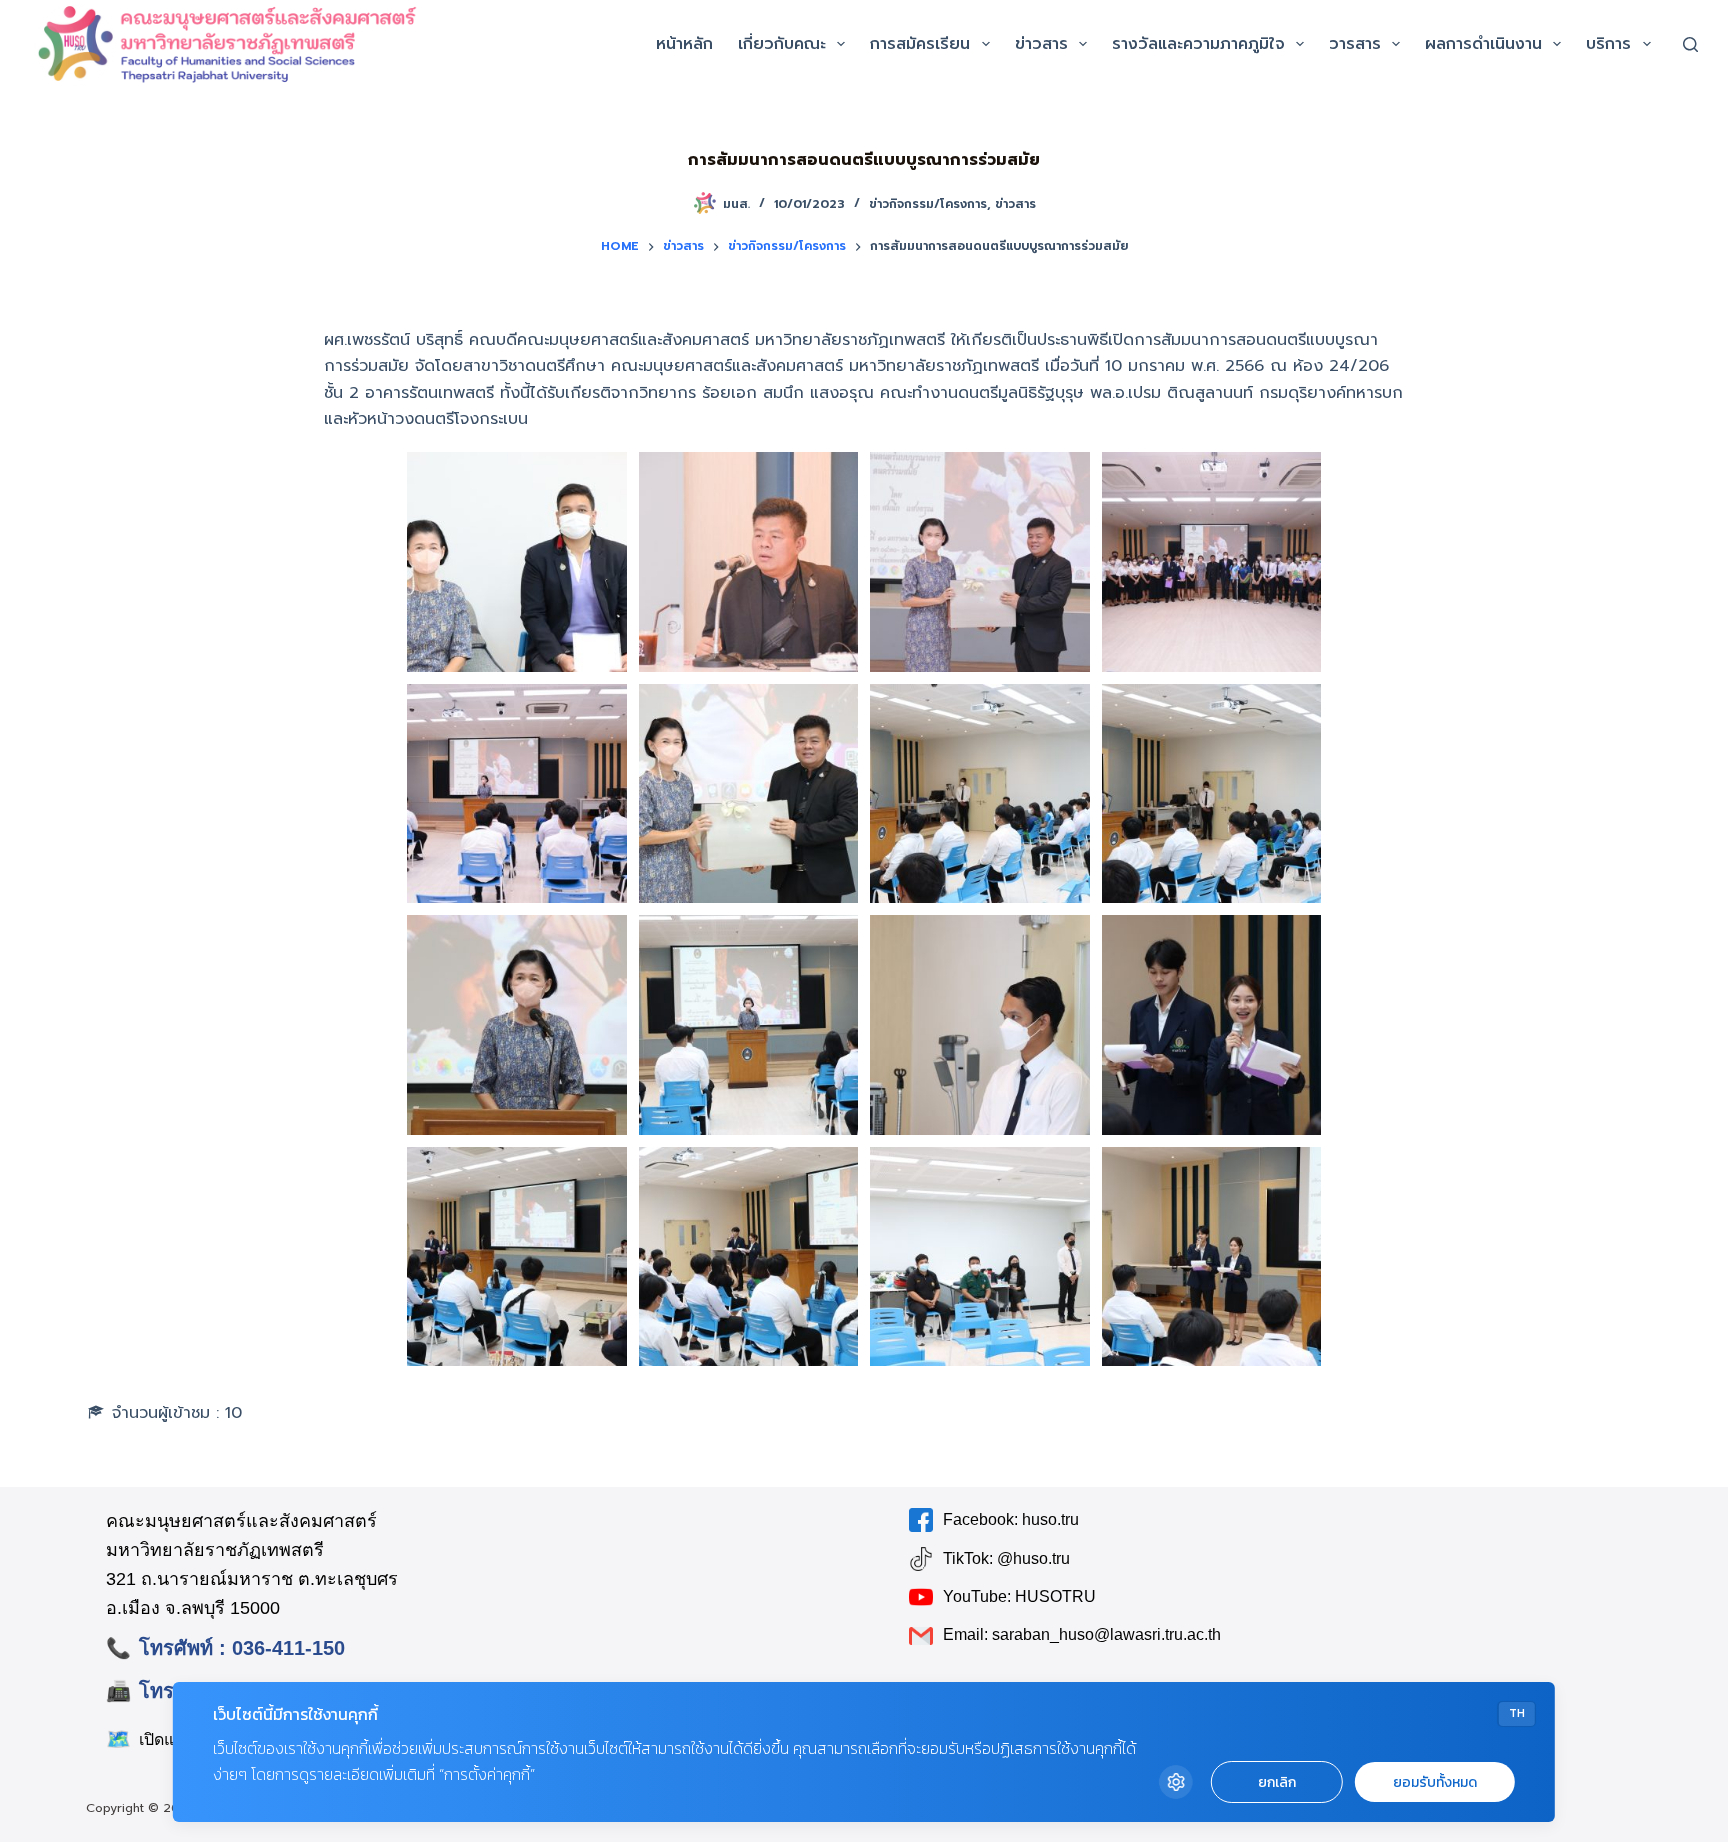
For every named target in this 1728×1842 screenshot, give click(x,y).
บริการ (1608, 44)
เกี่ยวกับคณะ (782, 44)
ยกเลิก (1277, 1782)
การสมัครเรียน (920, 44)
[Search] (1690, 44)
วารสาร (1355, 44)
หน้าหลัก (684, 44)
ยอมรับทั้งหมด (1435, 1782)
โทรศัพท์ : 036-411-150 (242, 1648)
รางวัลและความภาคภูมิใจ (1198, 44)
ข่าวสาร (1041, 44)
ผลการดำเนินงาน (1483, 44)
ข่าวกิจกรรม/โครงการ (928, 204)
